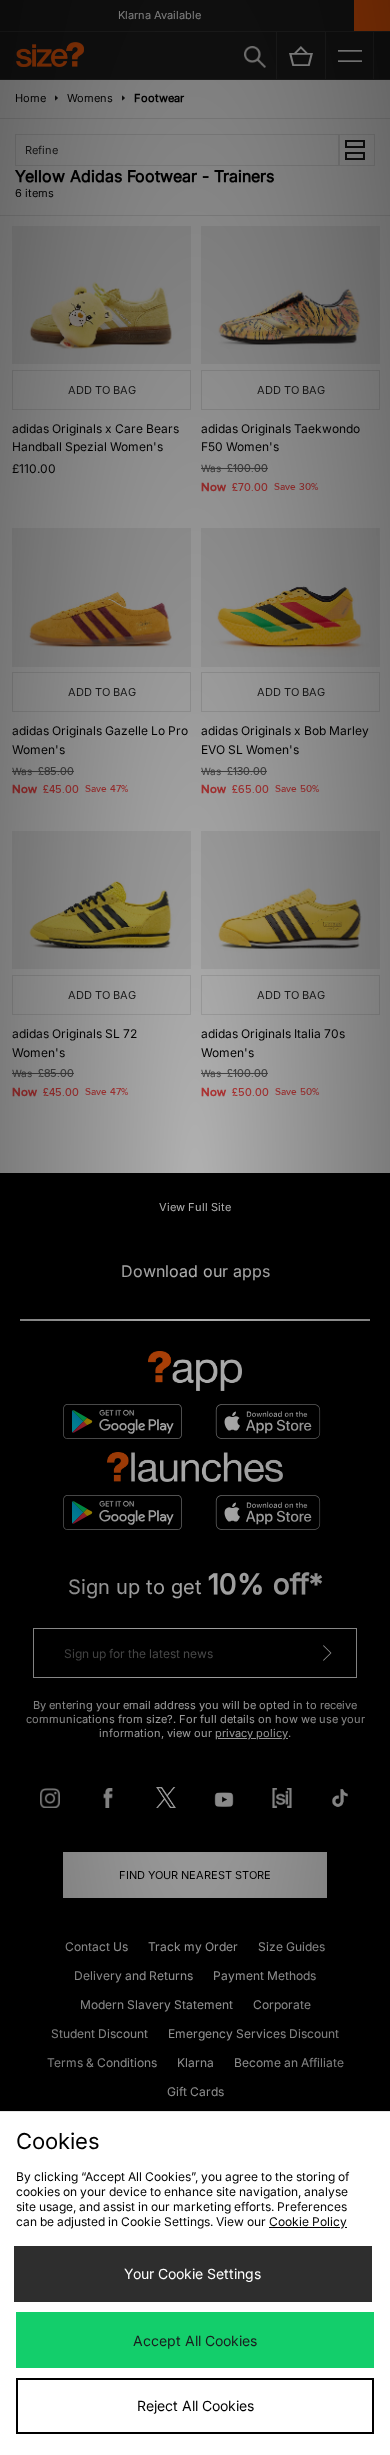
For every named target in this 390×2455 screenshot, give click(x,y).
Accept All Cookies (195, 2340)
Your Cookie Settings (192, 2273)
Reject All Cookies (195, 2405)
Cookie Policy (308, 2221)
